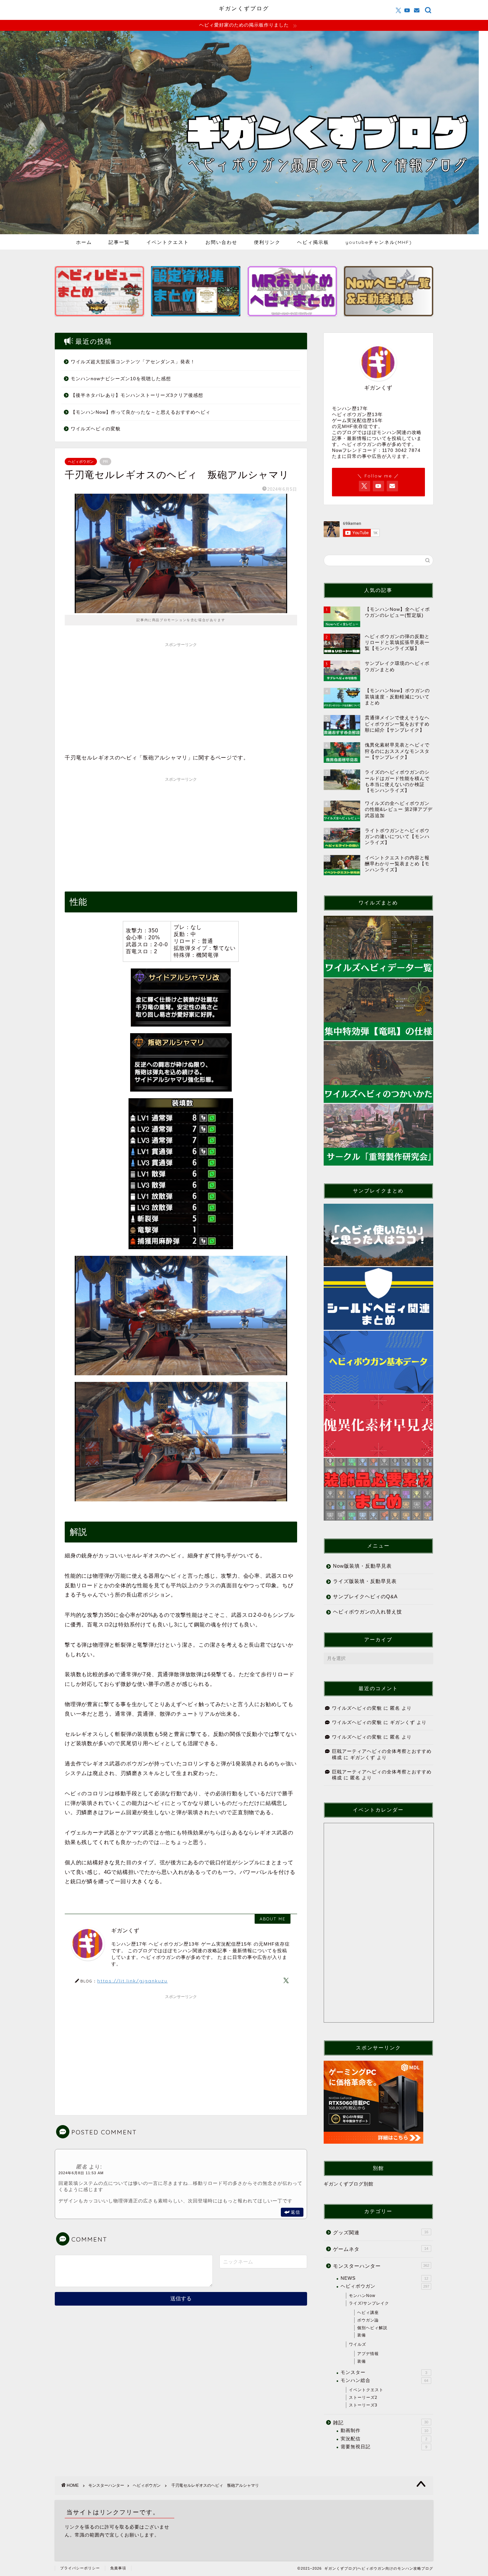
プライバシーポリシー (80, 2568)
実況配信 (384, 2439)
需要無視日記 (384, 2447)
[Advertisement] (181, 697)
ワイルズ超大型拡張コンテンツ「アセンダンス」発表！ (133, 362)
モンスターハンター (381, 2266)
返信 (295, 2212)
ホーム (84, 242)
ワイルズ (358, 2344)
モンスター (384, 2372)
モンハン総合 (384, 2380)
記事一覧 (119, 242)
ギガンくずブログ (244, 8)
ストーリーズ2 (363, 2397)
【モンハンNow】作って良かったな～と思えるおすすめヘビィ (141, 412)
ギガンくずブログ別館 (349, 2184)
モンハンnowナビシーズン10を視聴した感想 (121, 379)
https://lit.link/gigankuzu (132, 1981)
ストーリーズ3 (363, 2405)
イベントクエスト (168, 242)
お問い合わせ (221, 242)
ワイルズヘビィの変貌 (96, 429)
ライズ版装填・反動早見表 (365, 1581)
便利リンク (267, 242)
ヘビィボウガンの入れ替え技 (367, 1612)
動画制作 (384, 2431)
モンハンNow (362, 2296)
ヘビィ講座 (368, 2313)
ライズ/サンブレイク (369, 2303)
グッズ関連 (381, 2232)
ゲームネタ (381, 2249)
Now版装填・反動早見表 (362, 1566)
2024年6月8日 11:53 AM (81, 2173)
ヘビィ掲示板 (313, 242)
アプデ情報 (368, 2354)
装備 (362, 2335)
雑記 (381, 2423)
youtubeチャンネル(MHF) (379, 242)
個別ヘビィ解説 (372, 2328)
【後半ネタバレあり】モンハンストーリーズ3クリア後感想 (137, 395)
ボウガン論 (368, 2320)
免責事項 (118, 2568)
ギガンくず (403, 1722)
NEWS (384, 2278)
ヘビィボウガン (81, 462)
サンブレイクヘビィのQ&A (365, 1596)
